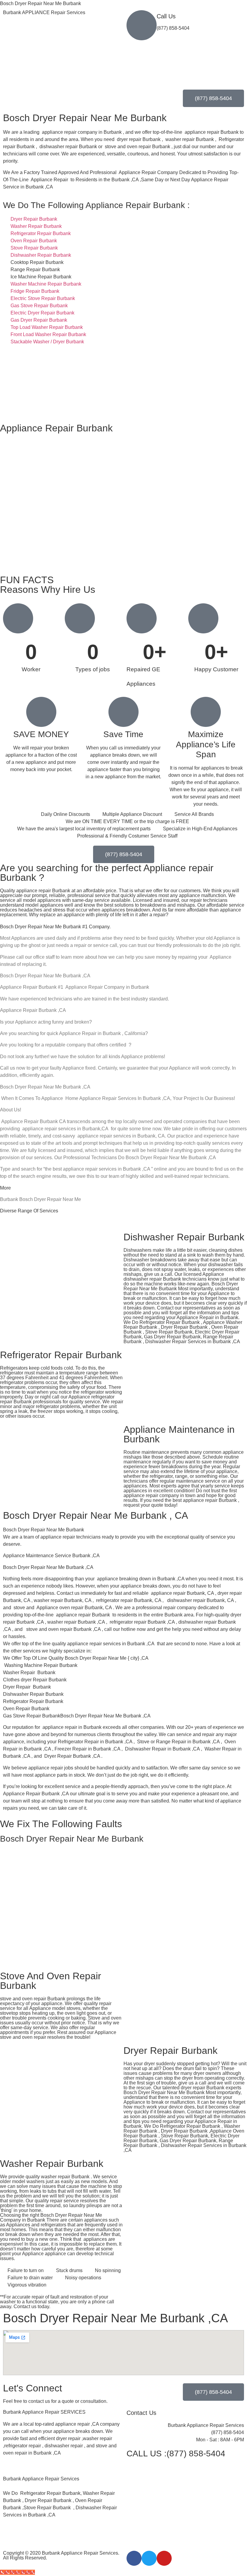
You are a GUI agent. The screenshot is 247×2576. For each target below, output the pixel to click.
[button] (62, 2472)
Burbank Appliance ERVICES (44, 2412)
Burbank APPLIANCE (44, 12)
